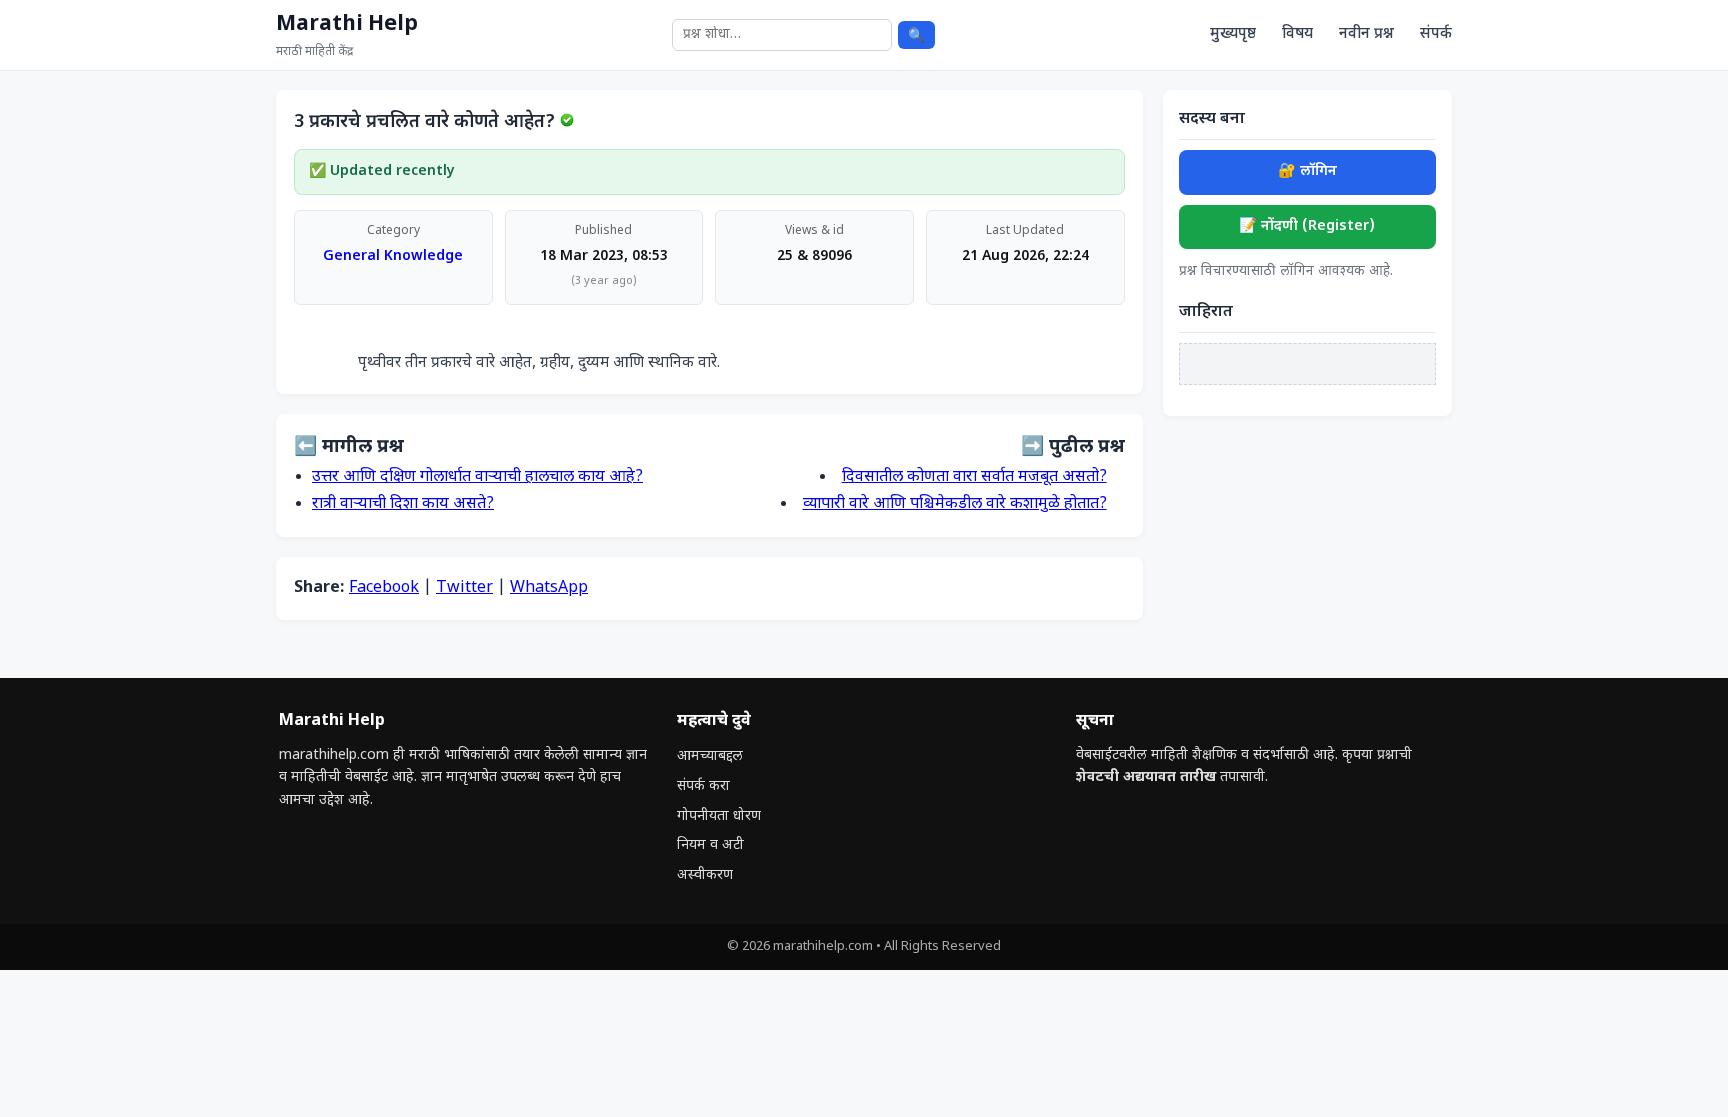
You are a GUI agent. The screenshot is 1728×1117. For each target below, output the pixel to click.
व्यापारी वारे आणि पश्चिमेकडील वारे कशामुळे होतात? (955, 504)
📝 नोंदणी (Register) (1307, 226)
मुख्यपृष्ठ (1233, 34)
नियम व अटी (710, 845)
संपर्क (1436, 34)
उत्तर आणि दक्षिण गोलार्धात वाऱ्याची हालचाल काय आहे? (477, 477)
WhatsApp (549, 588)
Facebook (384, 588)
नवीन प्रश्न (1366, 34)
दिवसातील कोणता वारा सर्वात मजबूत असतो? (974, 477)
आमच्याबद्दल (710, 756)
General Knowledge (393, 256)
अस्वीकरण (705, 875)
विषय (1297, 34)
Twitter (464, 588)
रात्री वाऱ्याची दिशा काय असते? (403, 504)
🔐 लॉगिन (1307, 171)
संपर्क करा (703, 786)
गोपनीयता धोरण (719, 816)
